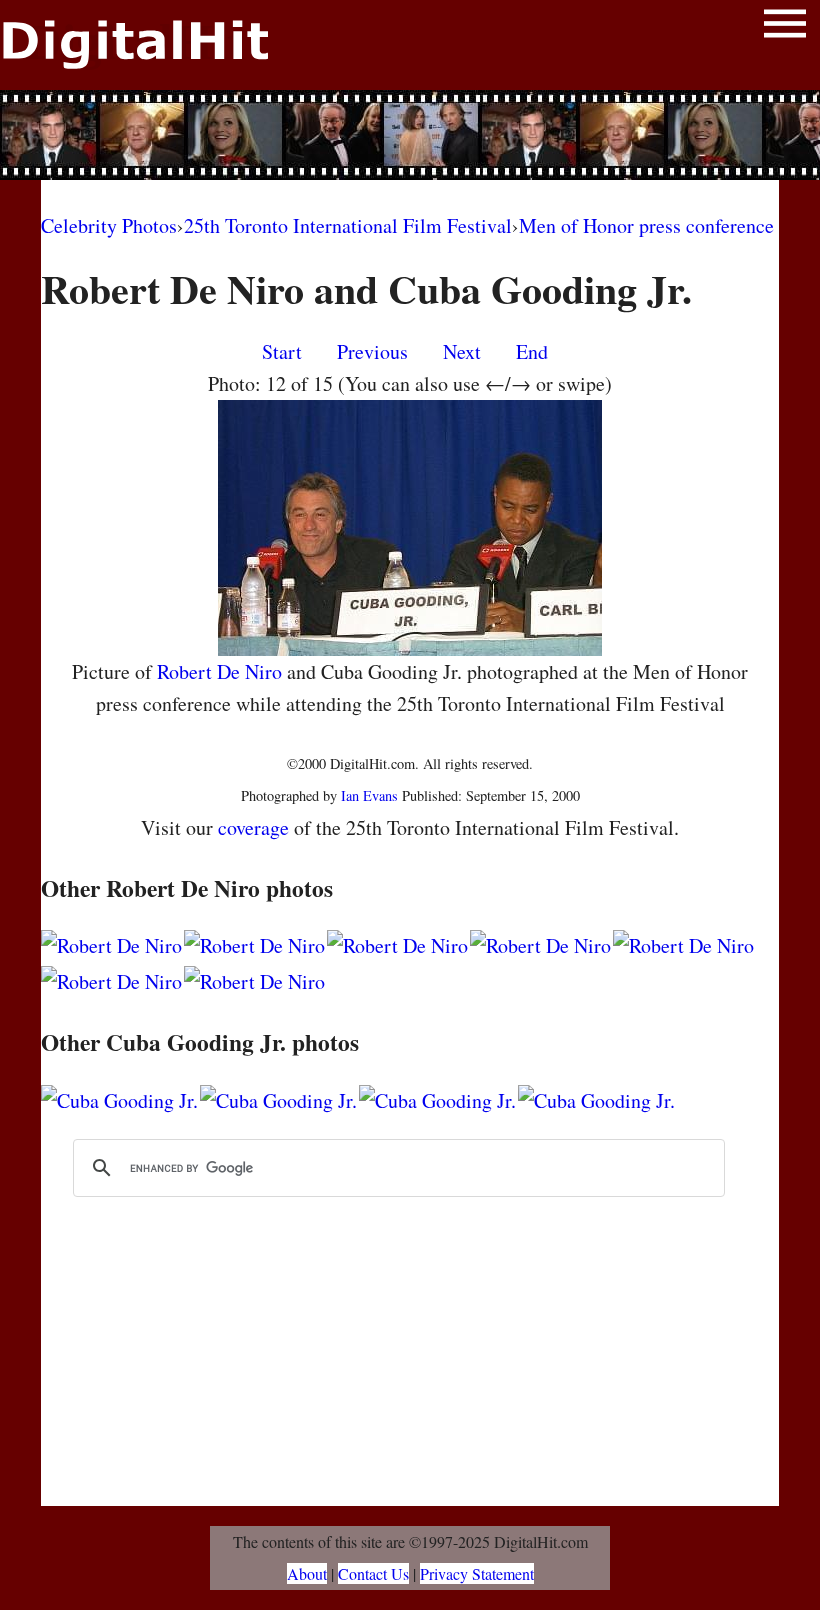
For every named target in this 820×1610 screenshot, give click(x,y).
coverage (253, 827)
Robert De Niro (219, 671)
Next (462, 351)
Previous (372, 351)
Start (282, 351)
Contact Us (373, 1573)
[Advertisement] (410, 135)
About (307, 1573)
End (532, 351)
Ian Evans (369, 795)
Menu (785, 27)
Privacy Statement (477, 1573)
